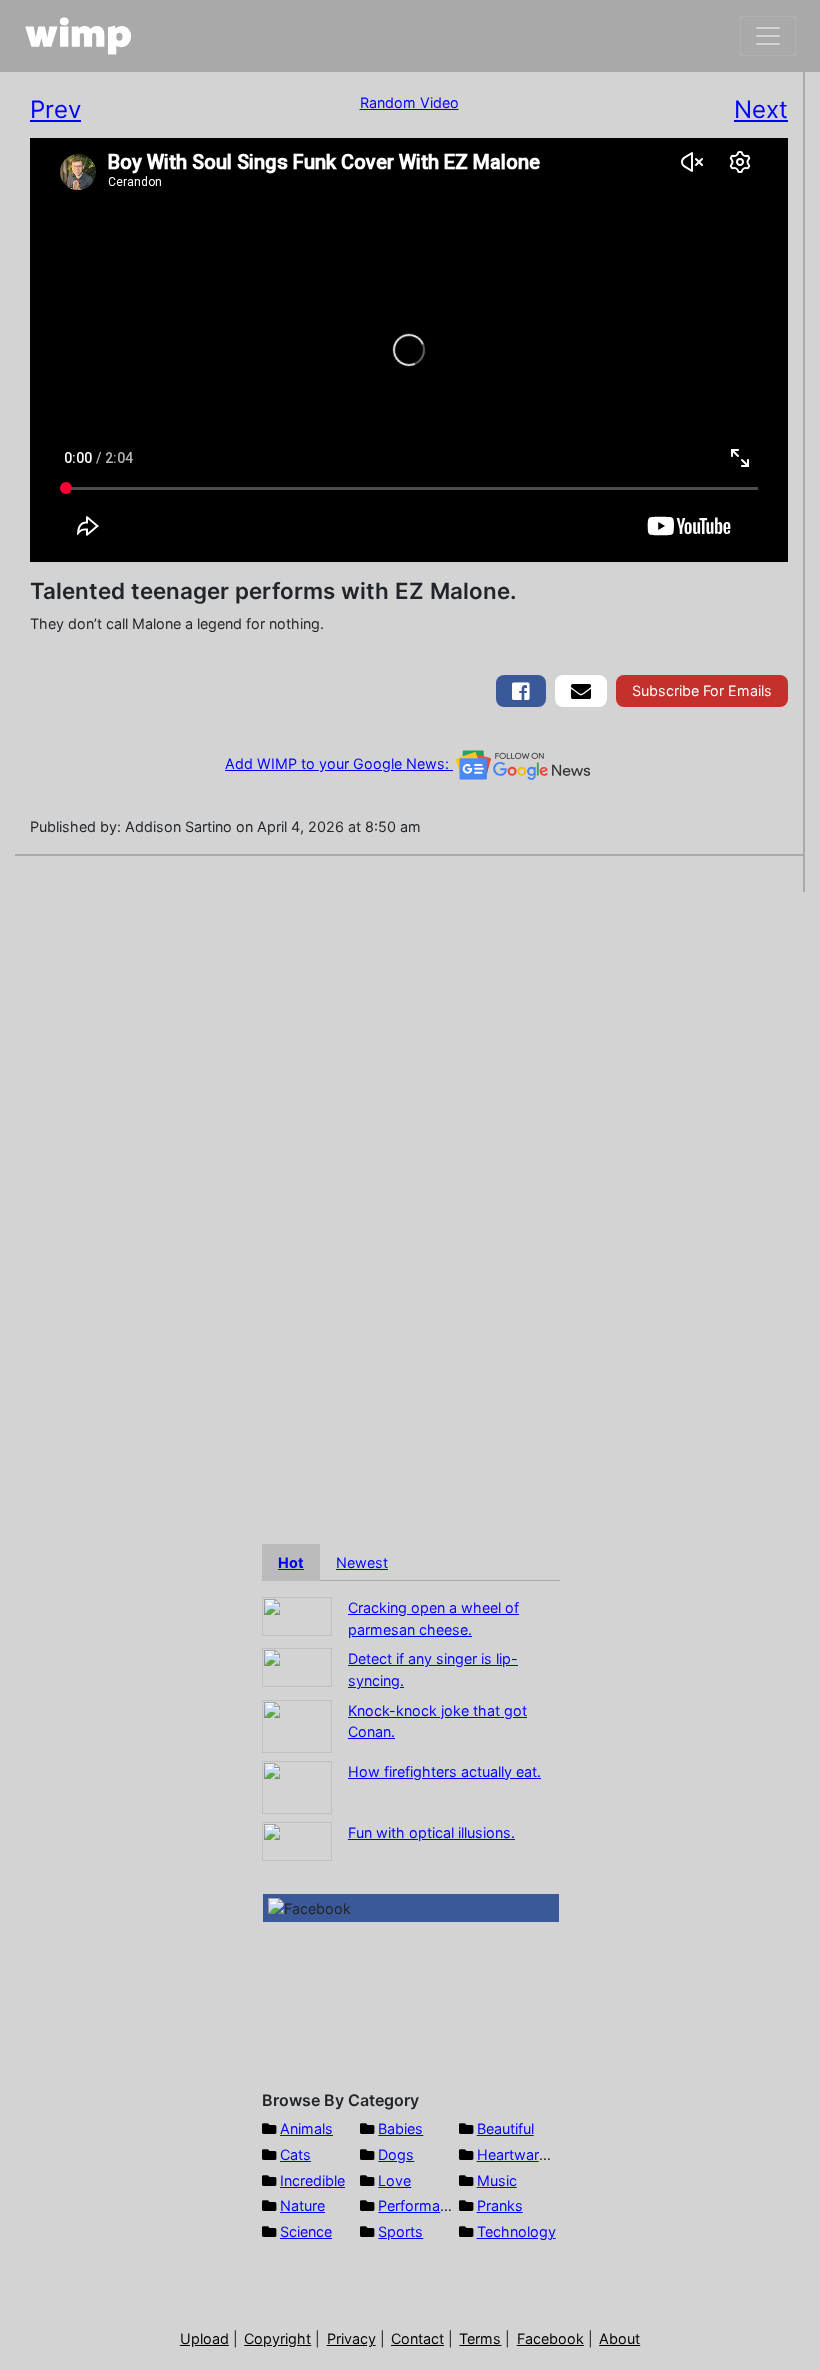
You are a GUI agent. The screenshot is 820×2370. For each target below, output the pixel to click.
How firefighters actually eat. (444, 1771)
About (619, 2338)
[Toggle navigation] (768, 36)
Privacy (351, 2338)
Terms (480, 2338)
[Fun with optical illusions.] (297, 1839)
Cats (295, 2154)
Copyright (277, 2338)
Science (306, 2231)
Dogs (396, 2154)
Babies (400, 2128)
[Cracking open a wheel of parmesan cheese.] (297, 1615)
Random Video (409, 102)
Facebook (550, 2338)
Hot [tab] (291, 1562)
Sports (400, 2231)
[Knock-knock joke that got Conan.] (297, 1724)
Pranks (500, 2205)
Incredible (312, 2180)
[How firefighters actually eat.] (297, 1785)
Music (497, 2180)
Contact (417, 2338)
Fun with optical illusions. (431, 1832)
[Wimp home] (78, 36)
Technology (516, 2231)
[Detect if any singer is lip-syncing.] (297, 1666)
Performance (421, 2205)
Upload (204, 2338)
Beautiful (505, 2128)
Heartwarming (524, 2154)
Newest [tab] (362, 1562)
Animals (306, 2128)
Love (394, 2180)
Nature (302, 2205)
